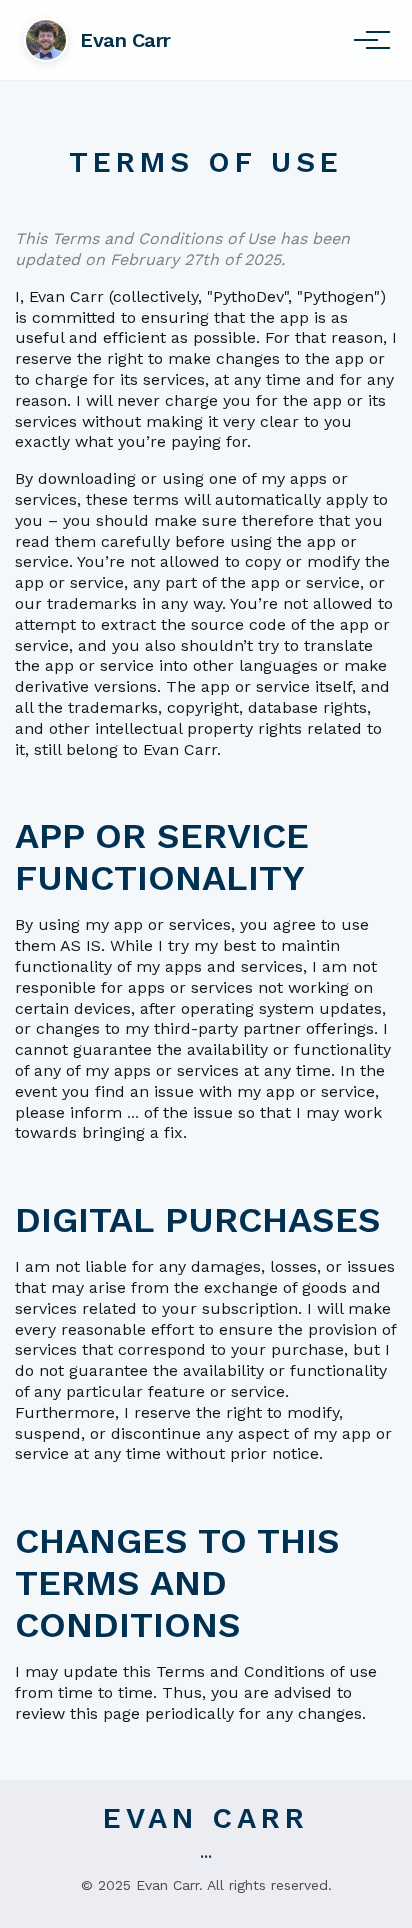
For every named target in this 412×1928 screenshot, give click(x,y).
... (133, 1113)
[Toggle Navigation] (366, 40)
